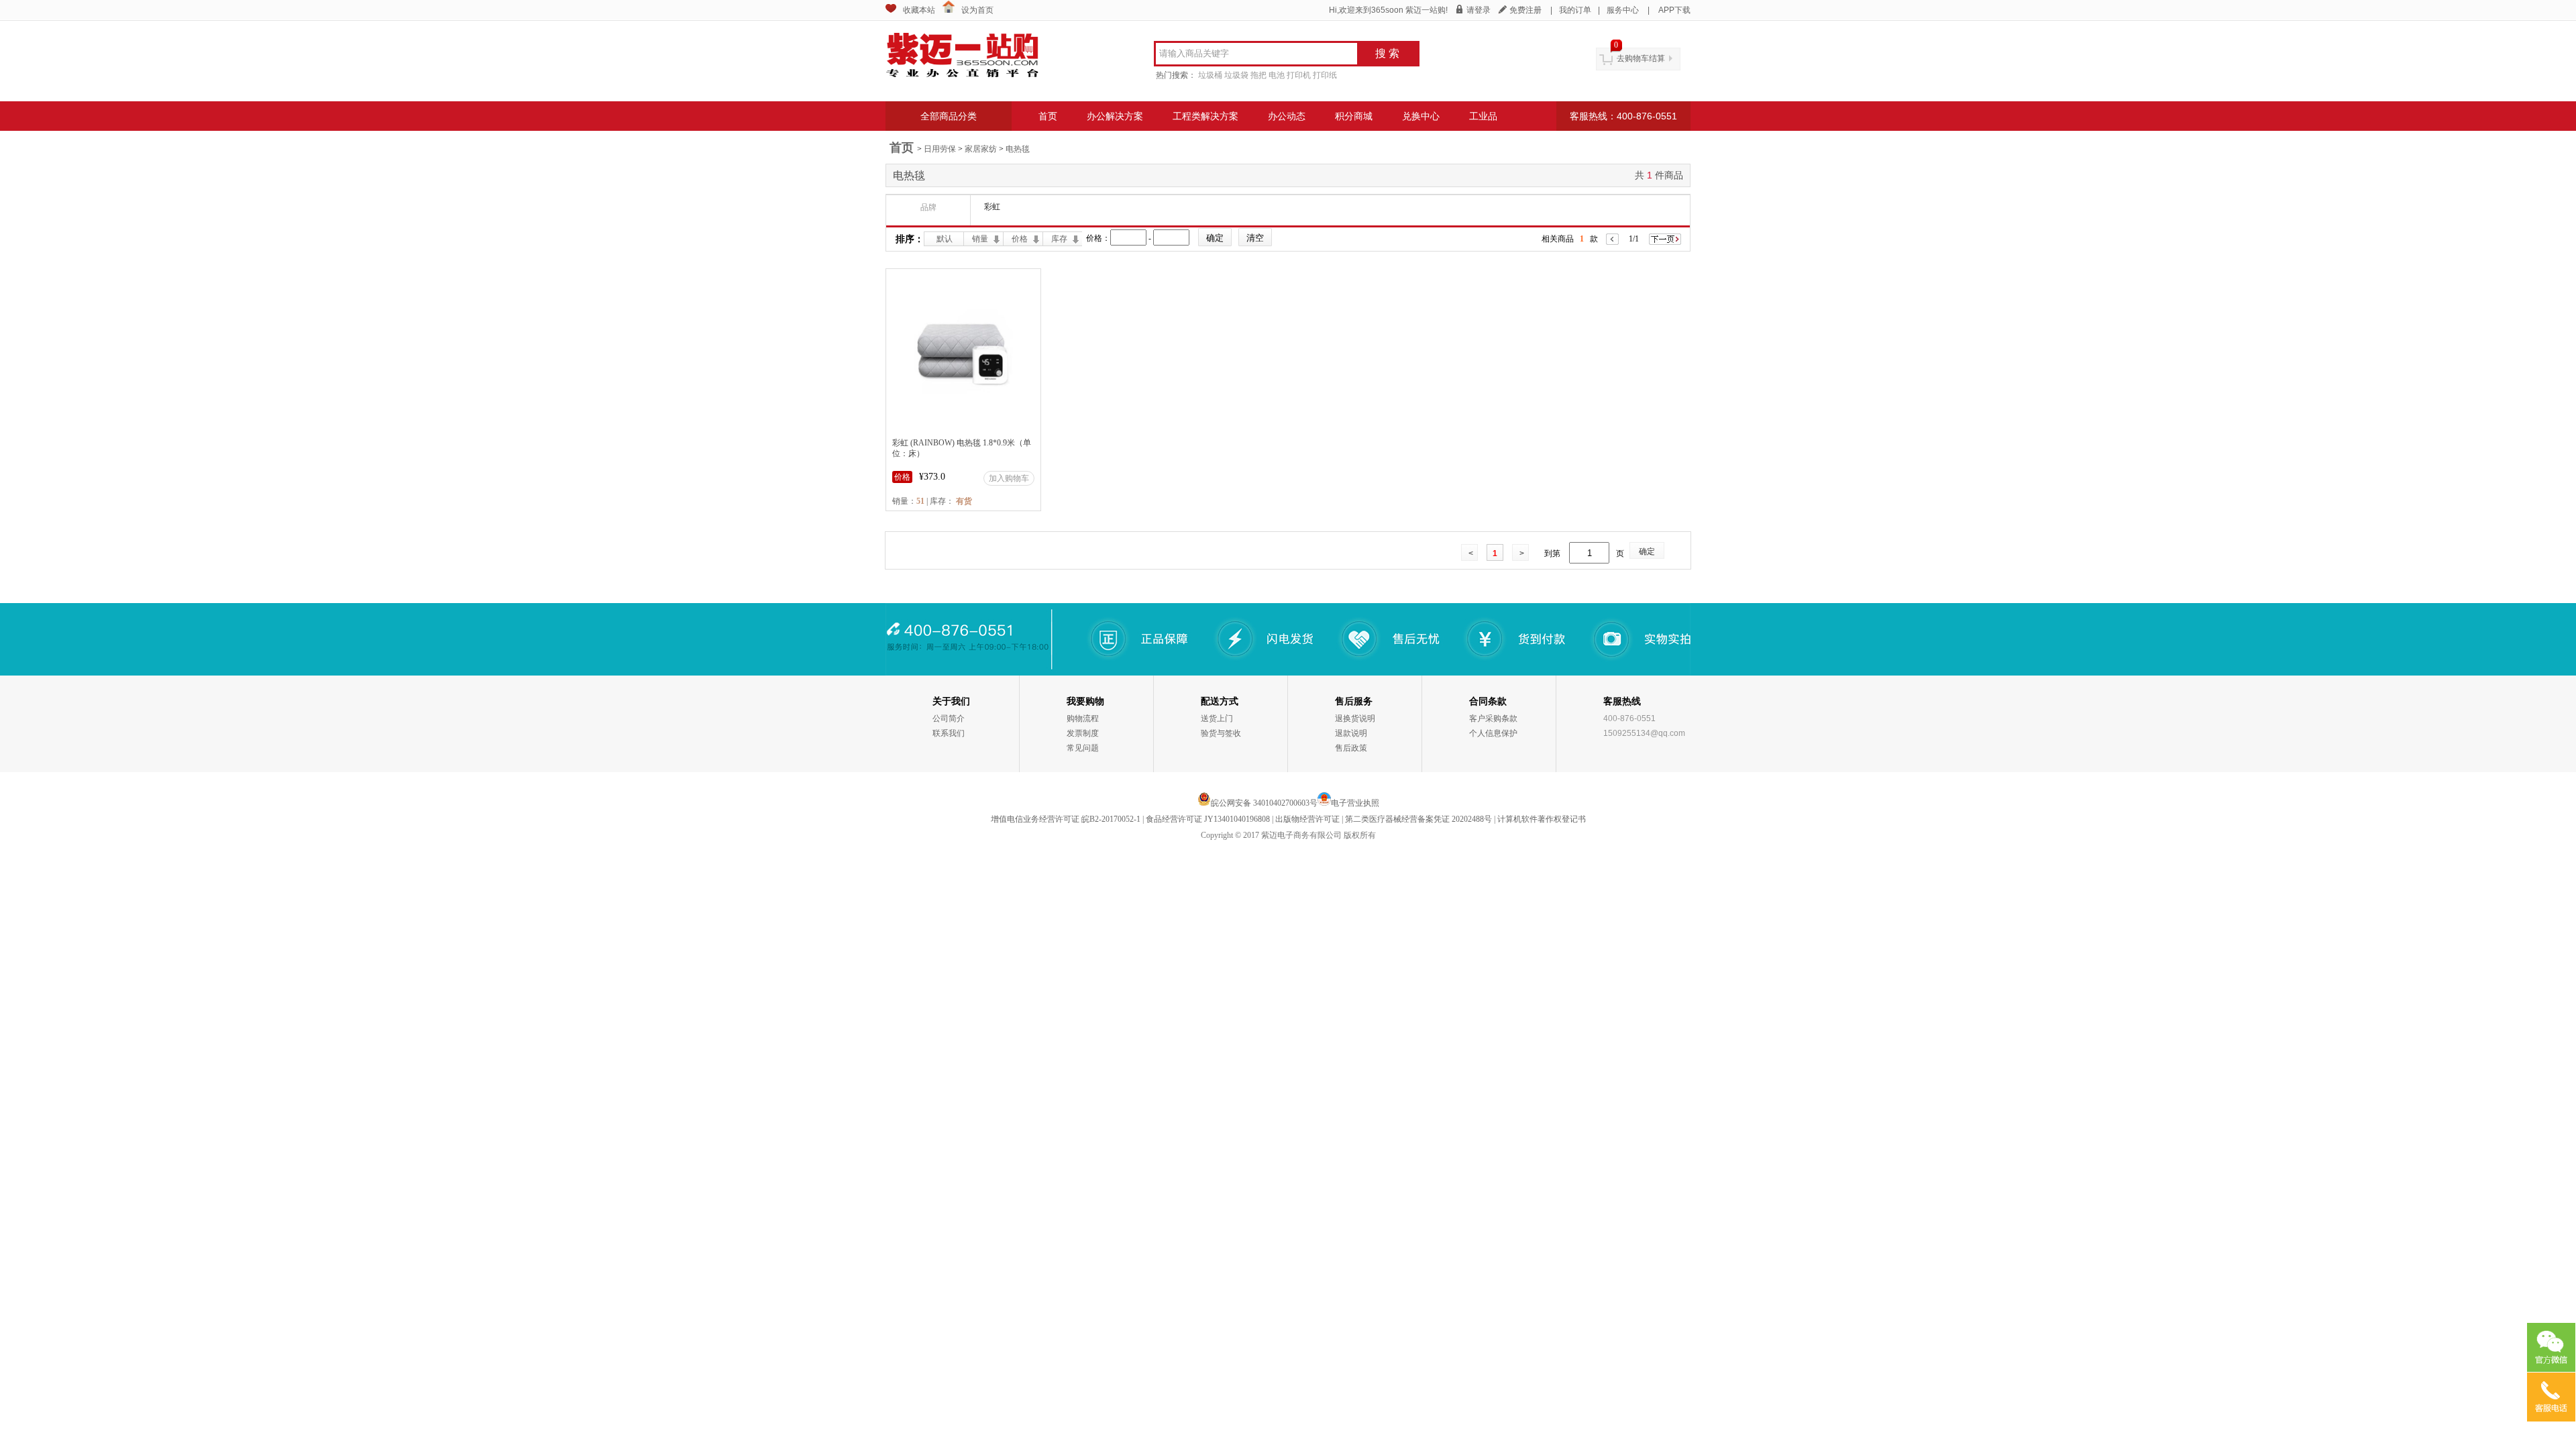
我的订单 (1575, 10)
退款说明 (1351, 733)
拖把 (1258, 75)
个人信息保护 (1493, 733)
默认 (945, 239)
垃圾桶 (1210, 75)
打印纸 (1325, 75)
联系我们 (949, 733)
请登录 (1479, 10)
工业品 (1483, 116)
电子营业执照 (1355, 803)
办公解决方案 (1115, 116)
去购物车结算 (1641, 58)
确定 (1647, 551)
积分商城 (1354, 116)
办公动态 (1287, 116)
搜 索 (1387, 53)
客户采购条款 (1493, 718)
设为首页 (977, 10)
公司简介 (949, 718)
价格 (1020, 239)
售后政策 (1351, 748)
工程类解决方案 (1205, 116)
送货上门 (1217, 718)
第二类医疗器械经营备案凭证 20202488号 (1418, 819)
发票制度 (1083, 733)
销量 (980, 239)
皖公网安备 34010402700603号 (1264, 803)
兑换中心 (1421, 116)
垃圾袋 (1236, 75)
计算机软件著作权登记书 (1542, 819)
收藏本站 (919, 10)
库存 (1059, 239)
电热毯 (1018, 149)
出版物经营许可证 (1307, 819)
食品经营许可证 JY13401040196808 (1208, 819)
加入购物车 (1009, 478)
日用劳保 (940, 149)
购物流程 (1083, 718)
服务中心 (1623, 10)
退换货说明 (1355, 718)
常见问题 (1083, 748)
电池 (1277, 75)
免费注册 (1525, 10)
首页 (1048, 116)
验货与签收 (1221, 733)
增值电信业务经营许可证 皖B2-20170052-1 (1066, 819)
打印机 (1299, 75)
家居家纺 (981, 149)
